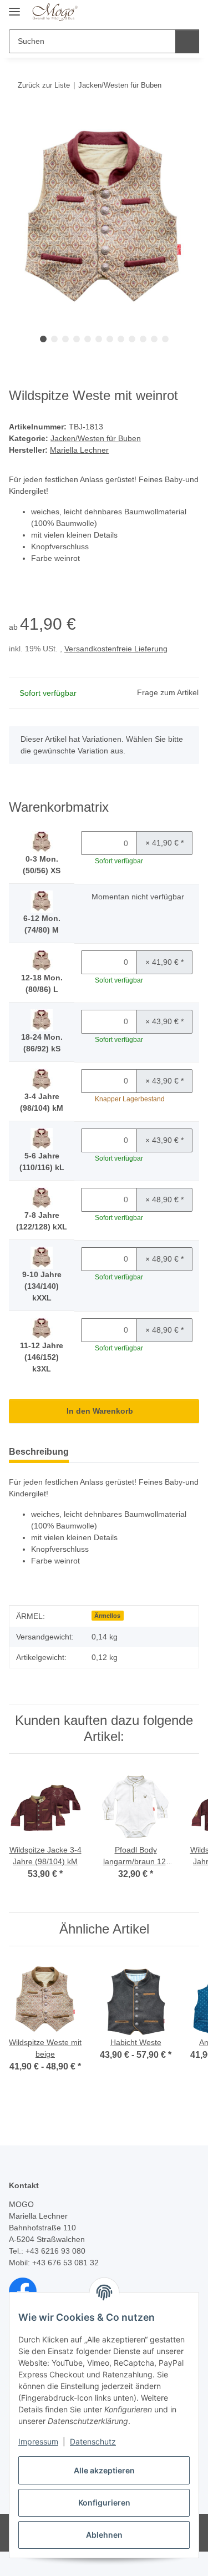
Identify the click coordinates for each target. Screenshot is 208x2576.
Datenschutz (93, 2441)
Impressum (38, 2441)
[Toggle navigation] (14, 7)
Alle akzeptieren (104, 2470)
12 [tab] (165, 339)
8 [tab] (121, 339)
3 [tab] (65, 339)
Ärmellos (107, 1616)
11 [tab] (154, 339)
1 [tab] (43, 339)
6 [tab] (99, 339)
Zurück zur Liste (44, 85)
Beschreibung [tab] (39, 1452)
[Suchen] (187, 41)
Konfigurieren (104, 2502)
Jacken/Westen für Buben (96, 438)
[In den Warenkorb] (18, 119)
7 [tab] (110, 339)
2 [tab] (54, 339)
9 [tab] (132, 339)
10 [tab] (143, 339)
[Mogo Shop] (55, 12)
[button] (155, 12)
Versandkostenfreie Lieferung (116, 649)
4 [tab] (77, 339)
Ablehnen (104, 2535)
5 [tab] (88, 339)
